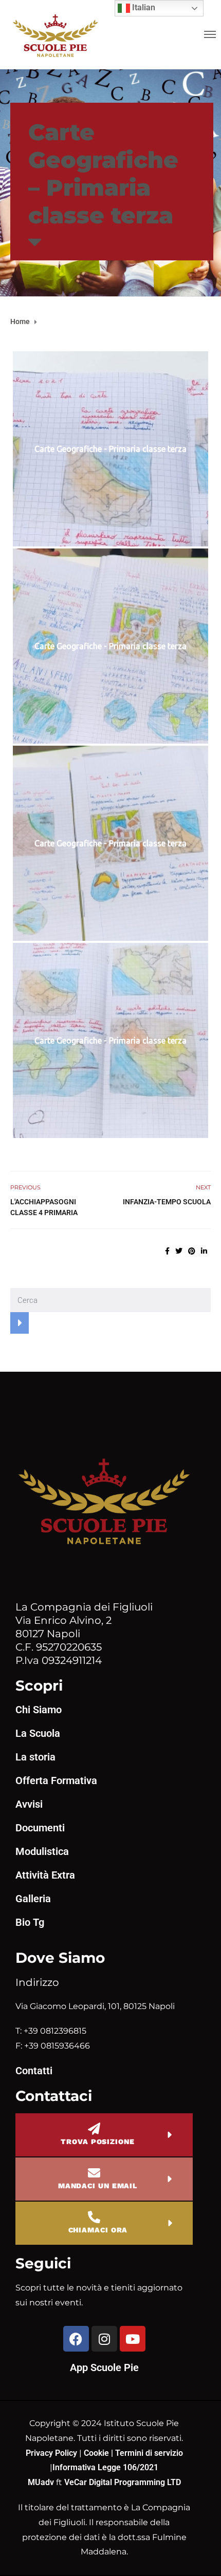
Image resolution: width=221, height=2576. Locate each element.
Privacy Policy (52, 2453)
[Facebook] (76, 2339)
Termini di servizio (149, 2453)
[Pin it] (192, 1251)
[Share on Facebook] (167, 1251)
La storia (35, 1757)
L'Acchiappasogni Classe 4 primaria (44, 1207)
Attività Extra (45, 1875)
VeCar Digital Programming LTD (123, 2482)
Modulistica (42, 1851)
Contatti (34, 2071)
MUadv (42, 2482)
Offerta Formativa (56, 1781)
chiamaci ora (98, 2230)
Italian (143, 7)
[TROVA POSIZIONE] (94, 2129)
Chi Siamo (39, 1710)
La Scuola (38, 1733)
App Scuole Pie (104, 2367)
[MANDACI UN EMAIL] (94, 2173)
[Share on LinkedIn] (204, 1251)
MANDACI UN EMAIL (98, 2186)
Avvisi (29, 1804)
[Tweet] (179, 1251)
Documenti (40, 1828)
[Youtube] (133, 2339)
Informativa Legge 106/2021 (105, 2467)
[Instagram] (104, 2339)
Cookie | (99, 2453)
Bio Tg (30, 1922)
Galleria (33, 1899)
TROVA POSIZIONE (98, 2142)
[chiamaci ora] (94, 2217)
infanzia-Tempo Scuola (167, 1202)
